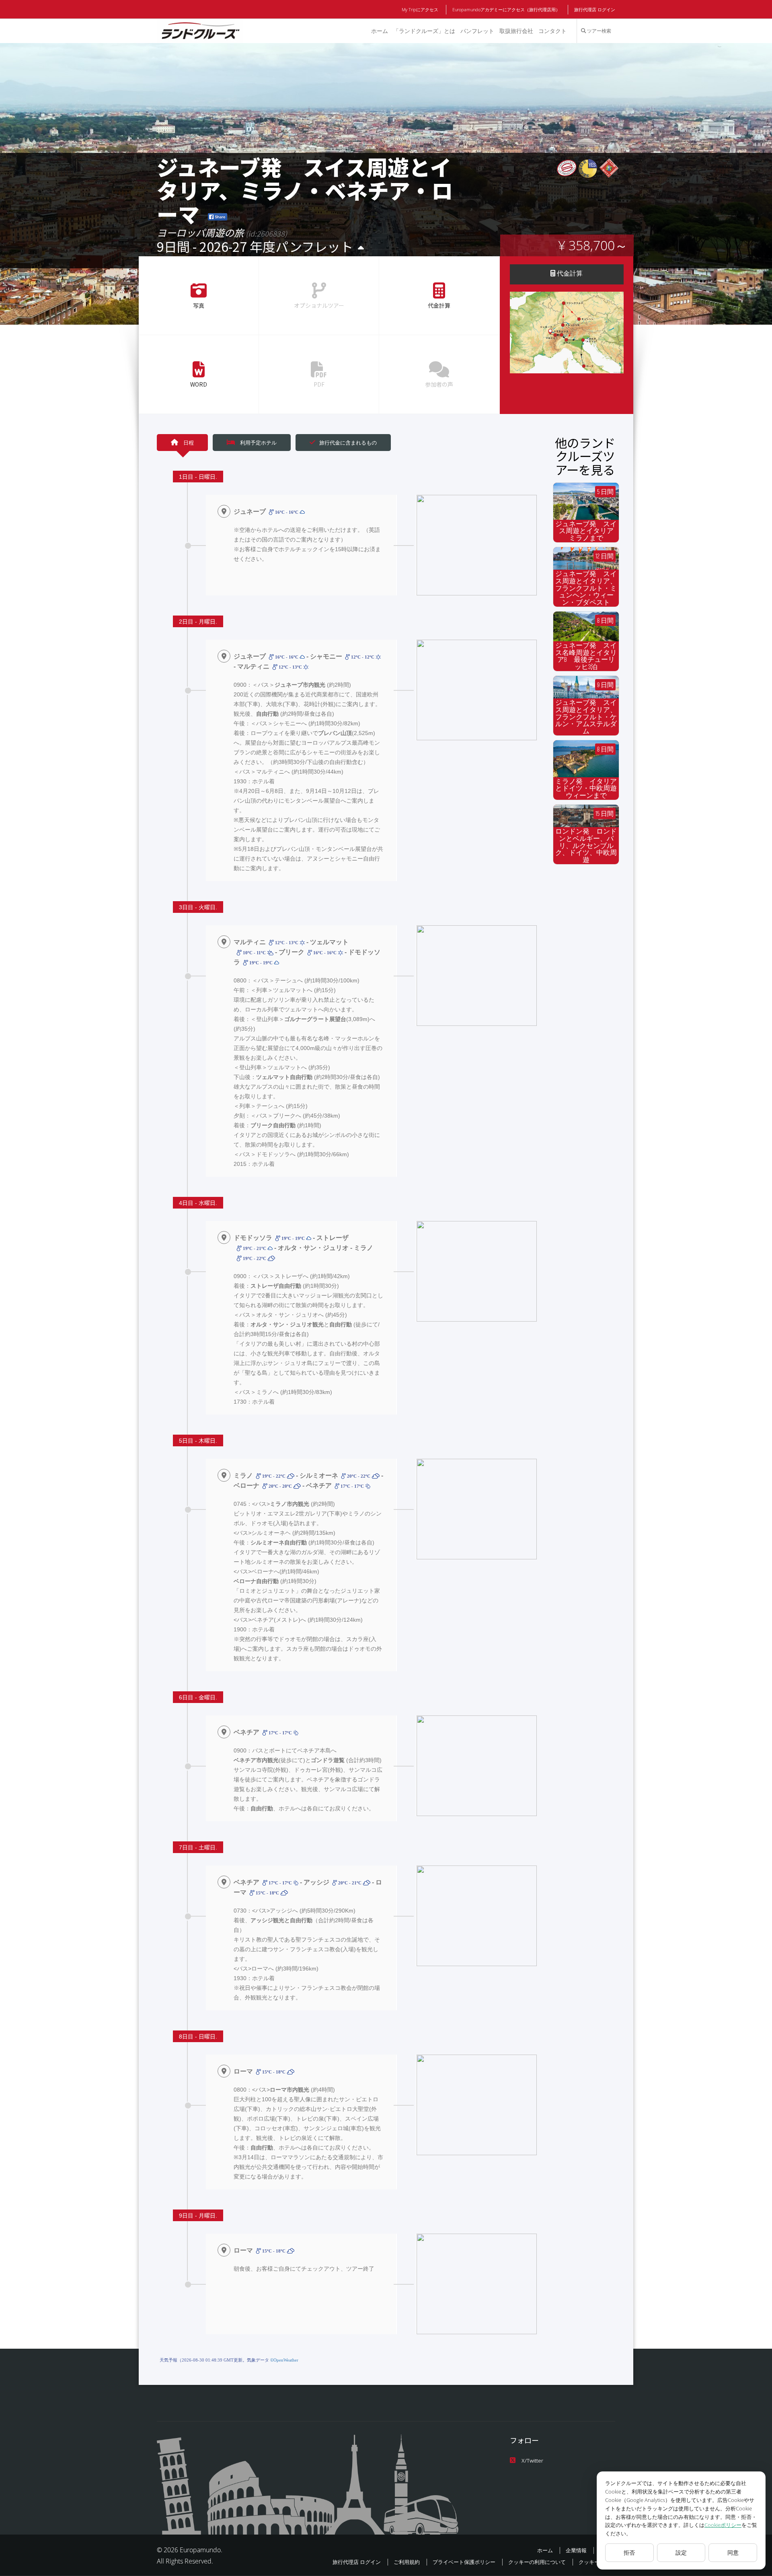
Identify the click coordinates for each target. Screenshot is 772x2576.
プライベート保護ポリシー (464, 2562)
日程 (188, 443)
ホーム (380, 31)
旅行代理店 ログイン (595, 9)
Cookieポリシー (723, 2525)
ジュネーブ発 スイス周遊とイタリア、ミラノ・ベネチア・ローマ (305, 190)
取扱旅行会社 (516, 31)
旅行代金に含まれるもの (348, 443)
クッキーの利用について (537, 2562)
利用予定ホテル (258, 443)
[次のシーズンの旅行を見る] (361, 248)
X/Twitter (532, 2461)
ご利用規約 (407, 2562)
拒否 (629, 2552)
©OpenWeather (284, 2360)
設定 (681, 2552)
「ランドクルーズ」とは (424, 31)
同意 (733, 2552)
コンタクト (552, 31)
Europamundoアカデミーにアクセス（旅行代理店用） (506, 9)
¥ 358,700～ (593, 245)
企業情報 (576, 2550)
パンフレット (477, 31)
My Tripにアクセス (420, 9)
